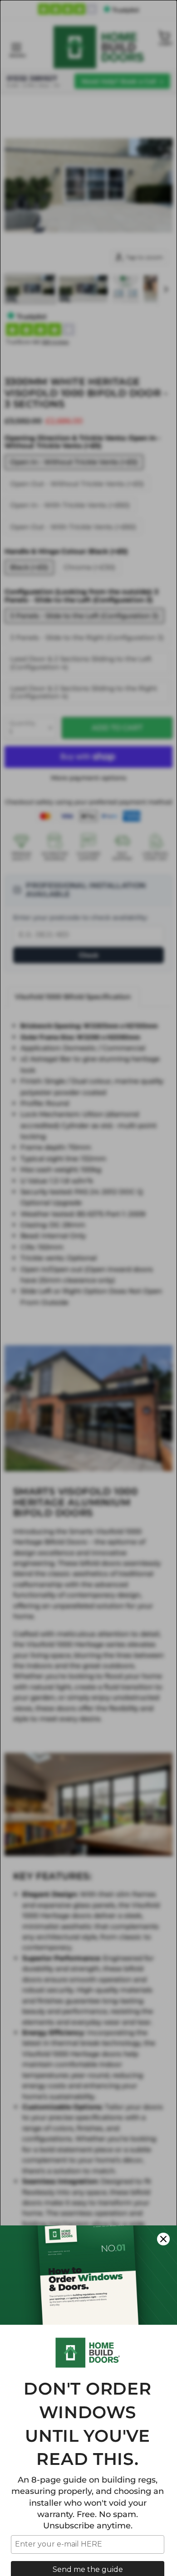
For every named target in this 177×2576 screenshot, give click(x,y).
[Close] (163, 2239)
